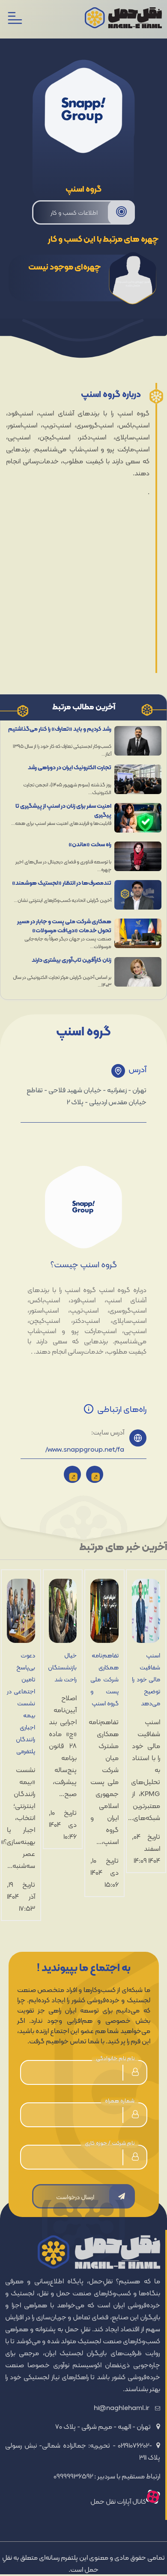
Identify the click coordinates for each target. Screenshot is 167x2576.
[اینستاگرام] (72, 1474)
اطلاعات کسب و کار (74, 213)
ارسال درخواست (75, 2197)
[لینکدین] (95, 1474)
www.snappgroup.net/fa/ (85, 1450)
